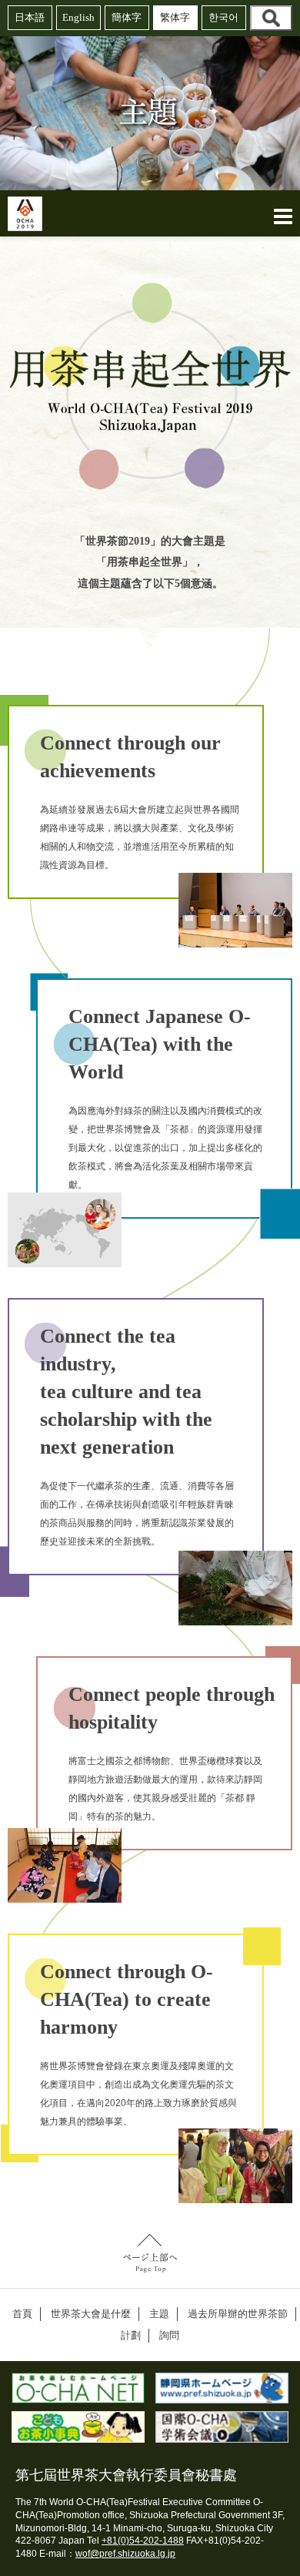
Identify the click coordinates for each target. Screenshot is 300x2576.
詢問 (169, 2335)
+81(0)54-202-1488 (143, 2541)
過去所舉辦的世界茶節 (238, 2314)
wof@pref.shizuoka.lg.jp (125, 2554)
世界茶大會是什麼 (91, 2314)
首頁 (22, 2314)
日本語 (30, 17)
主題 (159, 2314)
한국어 (223, 17)
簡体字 (127, 17)
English (78, 17)
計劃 (131, 2335)
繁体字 (175, 17)
